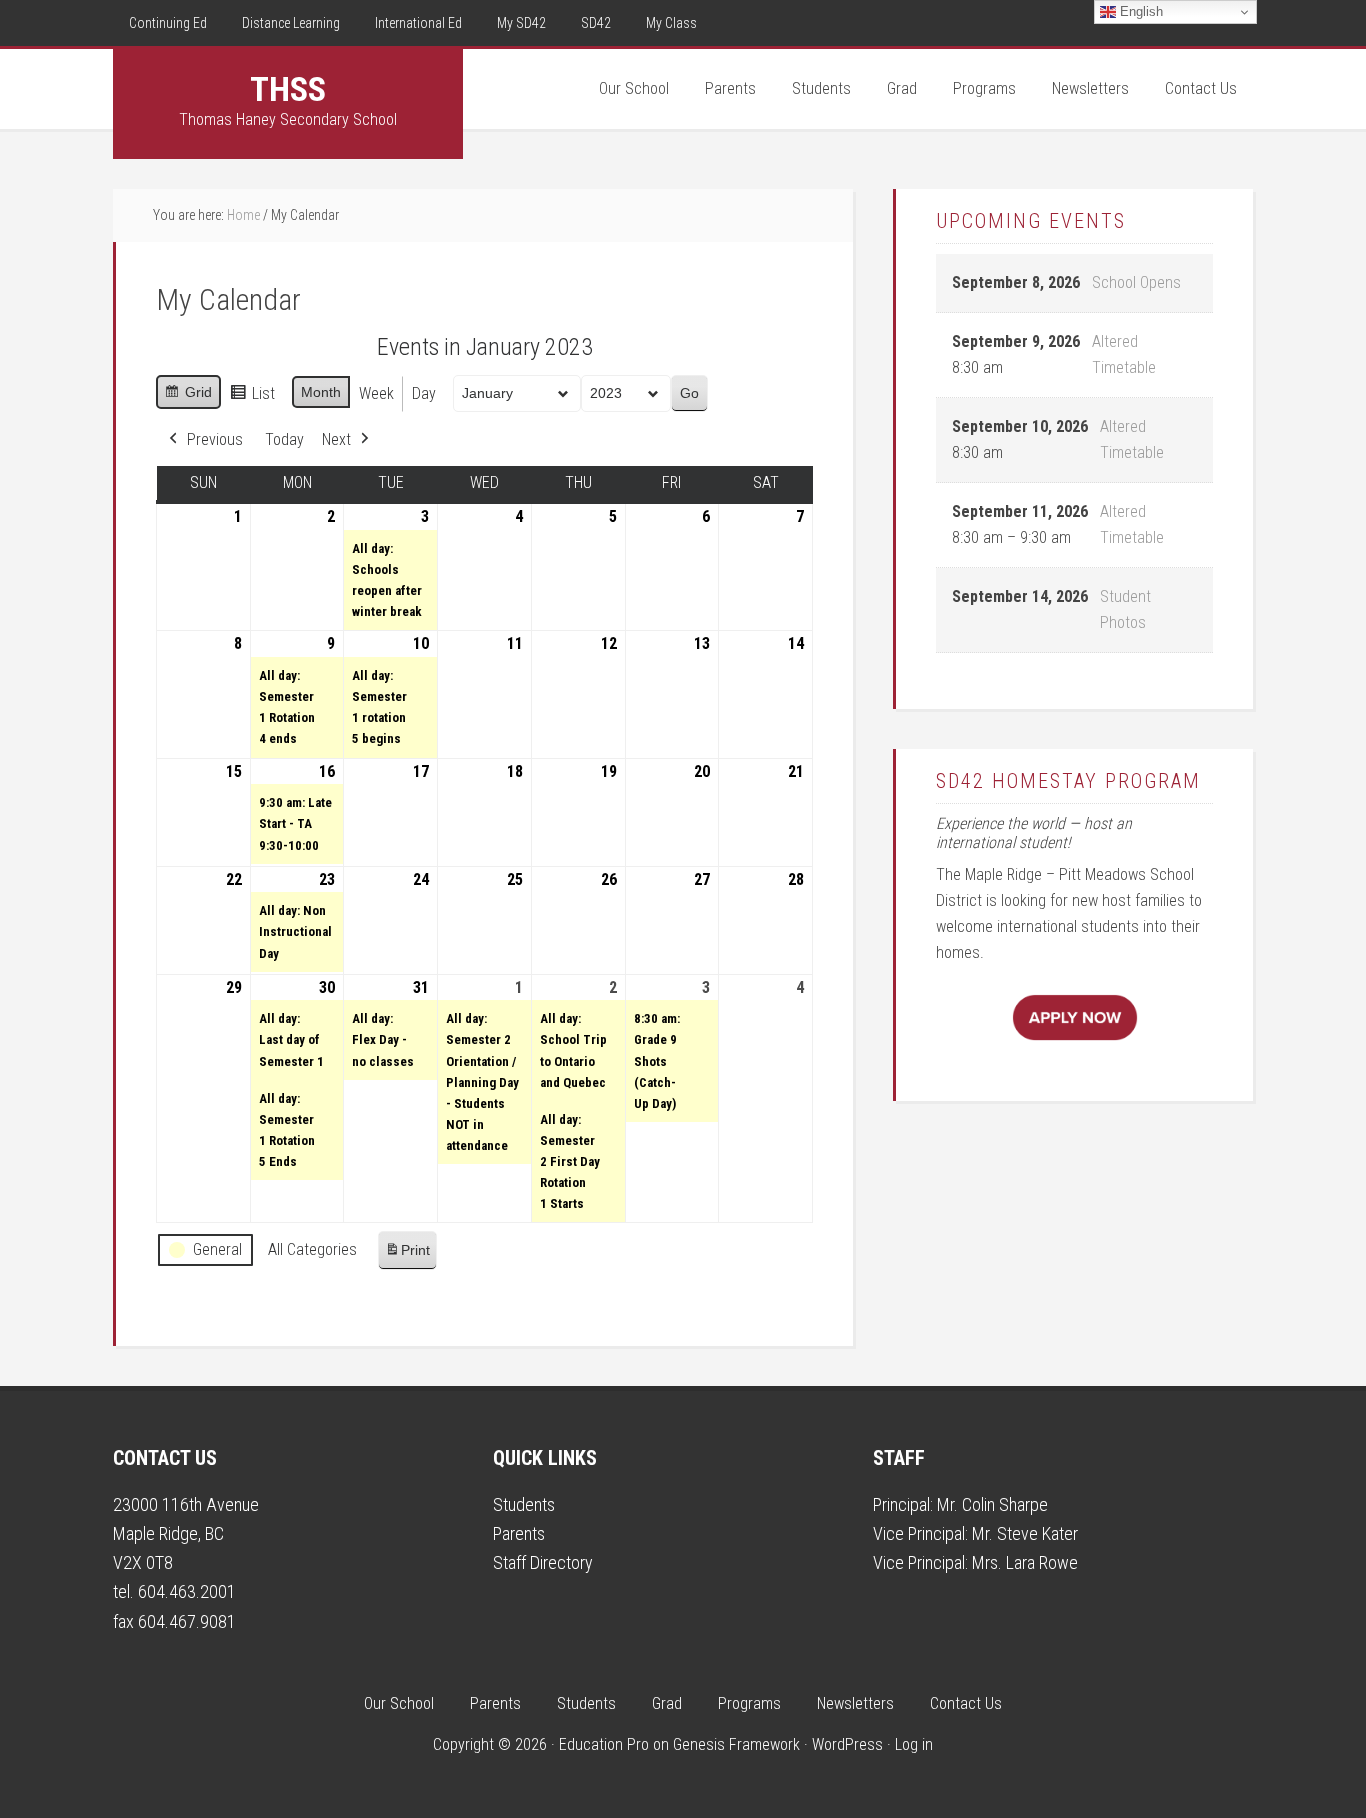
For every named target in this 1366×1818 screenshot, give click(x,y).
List (252, 398)
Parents (519, 1533)
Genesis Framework (736, 1744)
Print (407, 1255)
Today (284, 439)
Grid (188, 397)
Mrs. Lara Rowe (1025, 1562)
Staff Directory (543, 1562)
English (1139, 11)
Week (376, 393)
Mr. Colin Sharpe (992, 1504)
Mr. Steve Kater (1025, 1533)
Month (321, 392)
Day (424, 393)
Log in (914, 1744)
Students (524, 1504)
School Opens (1136, 282)
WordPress (847, 1744)
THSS (288, 89)
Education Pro (604, 1744)
